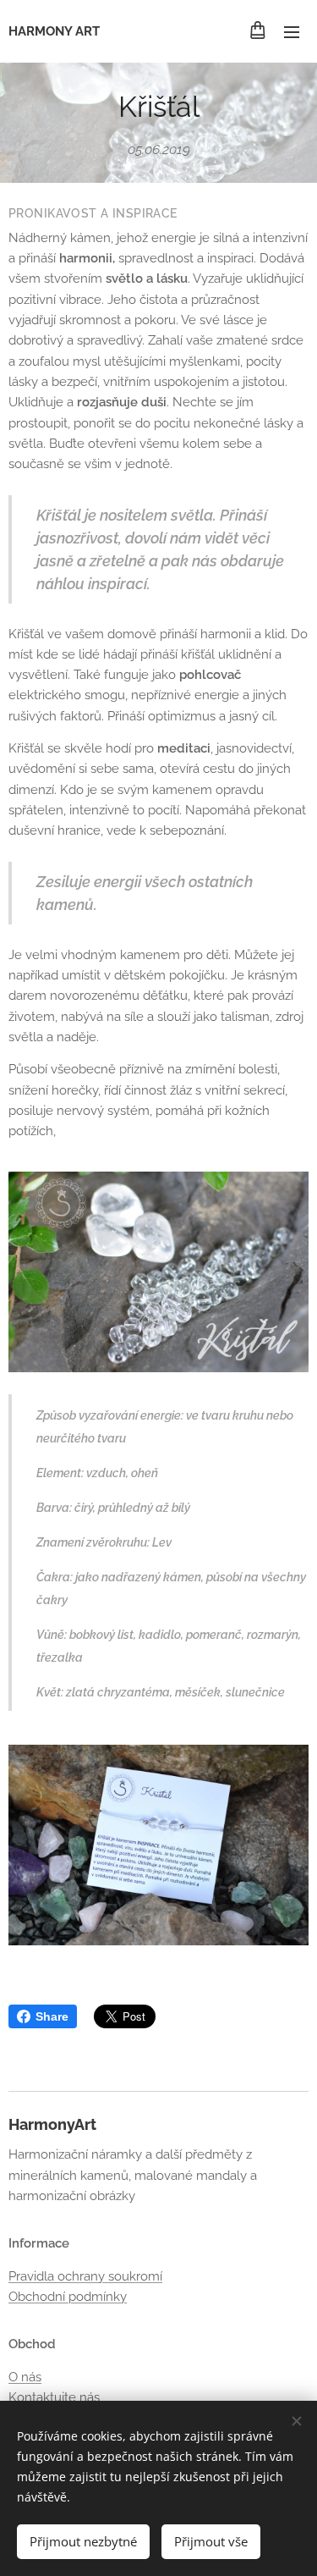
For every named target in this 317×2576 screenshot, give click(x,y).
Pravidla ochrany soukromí (85, 2276)
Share (52, 2016)
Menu (292, 31)
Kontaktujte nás (54, 2397)
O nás (25, 2377)
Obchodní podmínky (68, 2297)
